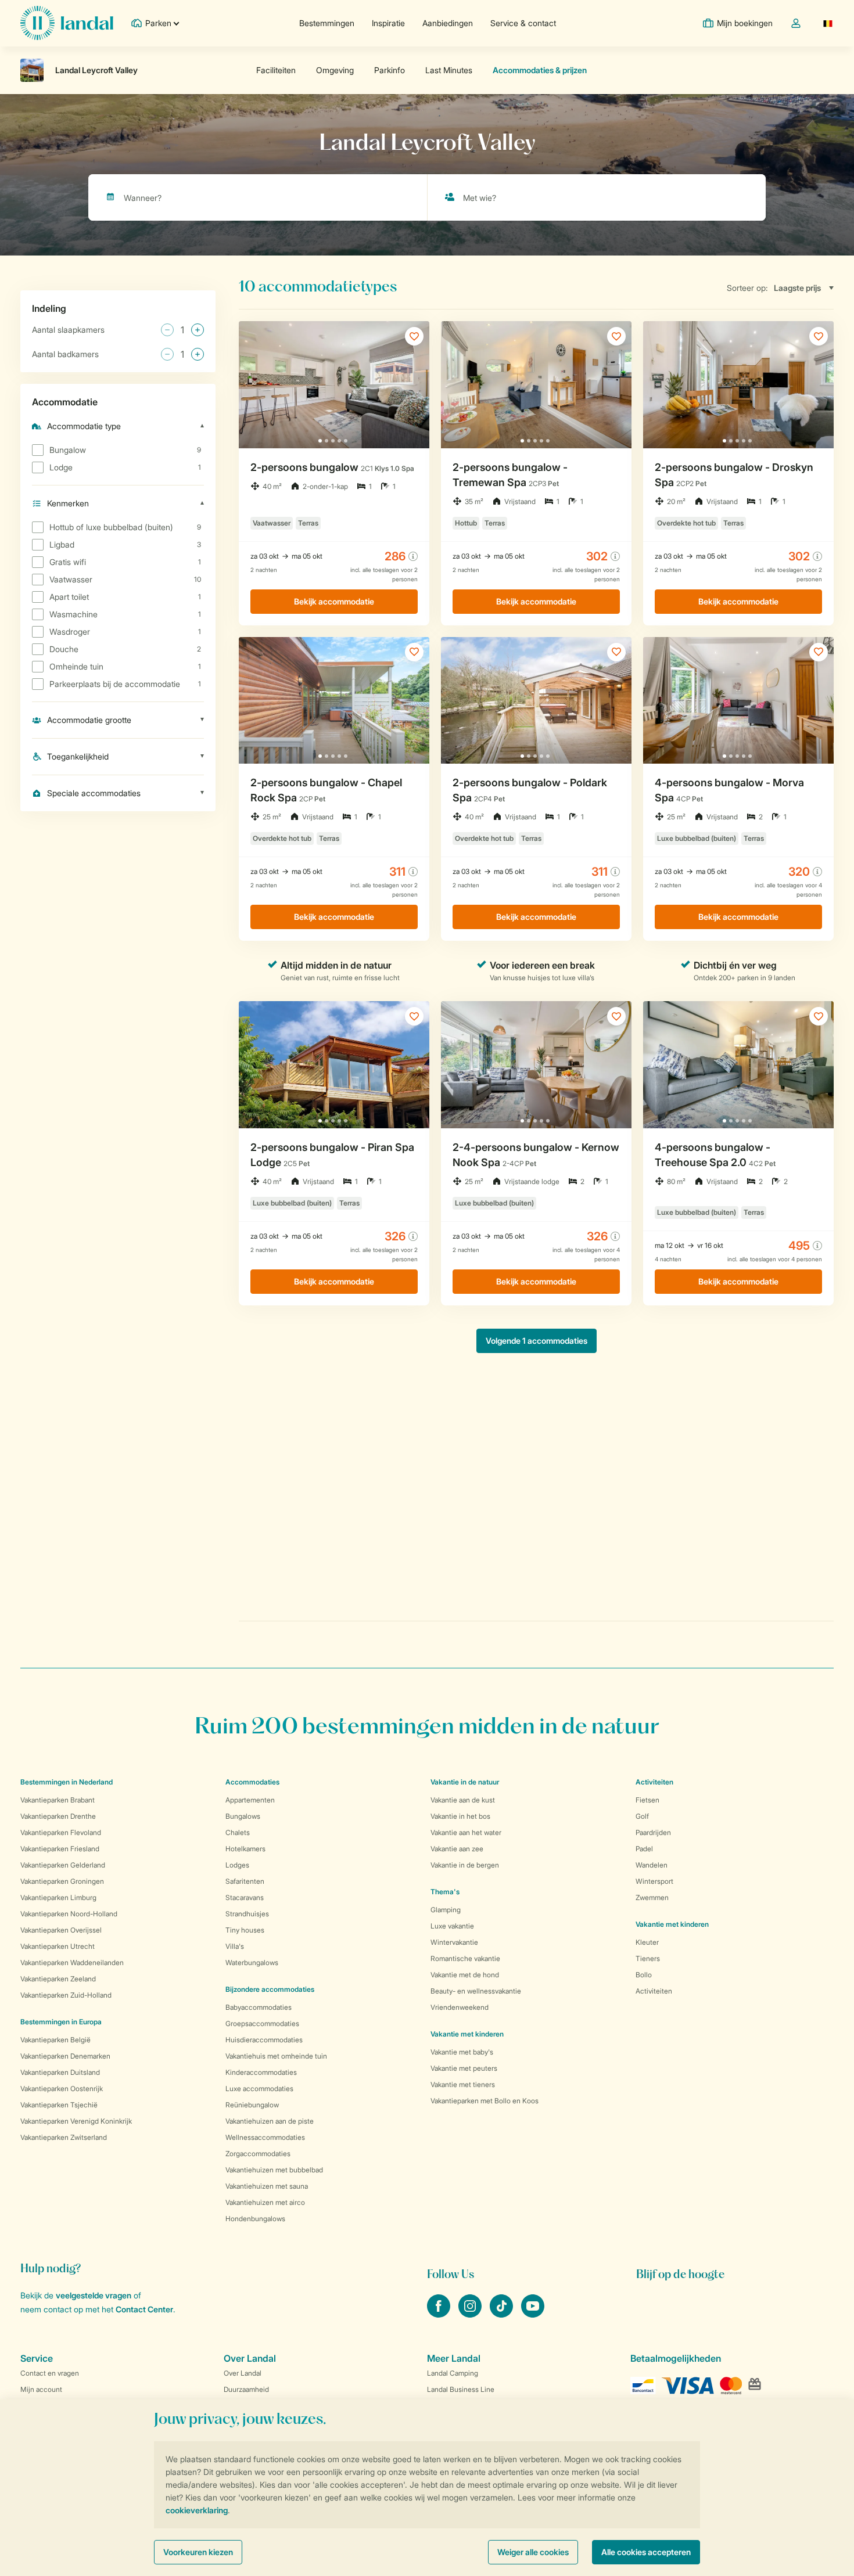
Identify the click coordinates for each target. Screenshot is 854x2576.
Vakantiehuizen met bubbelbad (274, 2170)
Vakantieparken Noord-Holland (69, 1914)
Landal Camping (453, 2373)
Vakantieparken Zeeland (58, 1979)
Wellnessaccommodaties (265, 2137)
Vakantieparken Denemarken (65, 2056)
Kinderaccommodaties (261, 2072)
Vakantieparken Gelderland (63, 1865)
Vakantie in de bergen (465, 1865)
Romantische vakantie (465, 1958)
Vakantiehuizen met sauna (267, 2186)
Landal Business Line (461, 2389)
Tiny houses (245, 1930)
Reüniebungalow (252, 2105)
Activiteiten (654, 1991)
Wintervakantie (454, 1942)
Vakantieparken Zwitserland (64, 2137)
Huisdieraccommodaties (264, 2040)
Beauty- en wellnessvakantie (476, 1991)
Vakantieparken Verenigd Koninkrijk (76, 2121)
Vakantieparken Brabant (58, 1800)
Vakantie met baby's (462, 2052)
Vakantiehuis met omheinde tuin (276, 2056)
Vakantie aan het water (466, 1832)
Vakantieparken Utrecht (58, 1946)
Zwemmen (652, 1897)
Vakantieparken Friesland (60, 1849)
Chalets (238, 1832)
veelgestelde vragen (94, 2295)
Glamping (446, 1910)
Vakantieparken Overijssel (61, 1930)
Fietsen (647, 1800)
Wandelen (652, 1865)
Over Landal (243, 2373)
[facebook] (440, 2314)
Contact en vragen (50, 2373)
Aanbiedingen (448, 23)
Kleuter (647, 1942)
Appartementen (250, 1800)
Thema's (445, 1892)
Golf (642, 1816)
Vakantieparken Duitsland (60, 2072)
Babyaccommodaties (259, 2007)
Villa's (235, 1946)
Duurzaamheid (246, 2389)
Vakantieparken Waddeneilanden (72, 1962)
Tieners (648, 1958)
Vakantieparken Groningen (62, 1881)
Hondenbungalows (255, 2219)
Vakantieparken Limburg (58, 1897)
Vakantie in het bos (460, 1816)
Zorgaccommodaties (258, 2154)
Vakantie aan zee (457, 1849)
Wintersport (654, 1881)
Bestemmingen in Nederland (67, 1782)
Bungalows (243, 1816)
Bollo (644, 1975)
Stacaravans (245, 1897)
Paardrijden (653, 1832)
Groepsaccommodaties (262, 2023)
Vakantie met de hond (465, 1975)
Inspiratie (388, 23)
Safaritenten (245, 1881)
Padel (644, 1849)
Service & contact (523, 23)
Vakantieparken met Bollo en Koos (485, 2101)
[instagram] (471, 2314)
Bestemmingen (327, 23)
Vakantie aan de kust (463, 1800)
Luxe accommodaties (259, 2088)
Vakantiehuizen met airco (265, 2202)
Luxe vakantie (452, 1926)
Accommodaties (252, 1782)
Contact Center (144, 2309)
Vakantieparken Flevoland (61, 1832)
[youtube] (533, 2314)
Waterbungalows (252, 1962)
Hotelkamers (245, 1849)
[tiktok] (503, 2314)
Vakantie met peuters (464, 2068)
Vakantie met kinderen (467, 2034)
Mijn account (41, 2389)
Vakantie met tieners (463, 2084)
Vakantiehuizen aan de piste (270, 2121)
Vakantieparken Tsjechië (59, 2105)
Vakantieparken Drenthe (58, 1816)
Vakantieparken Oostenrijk (62, 2088)
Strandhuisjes (247, 1914)
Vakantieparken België (55, 2040)
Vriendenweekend (460, 2007)
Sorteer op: (747, 288)
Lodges (237, 1865)
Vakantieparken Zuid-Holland (66, 1995)
